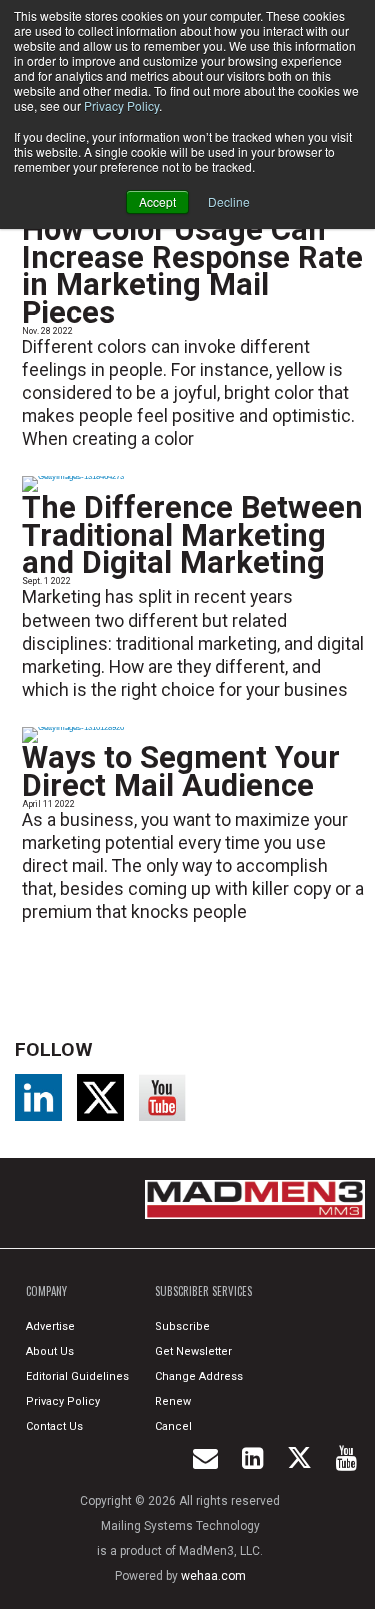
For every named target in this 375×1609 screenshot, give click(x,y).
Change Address (199, 1376)
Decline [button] (229, 201)
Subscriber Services (203, 1291)
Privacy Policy (121, 105)
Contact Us (54, 1426)
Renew (173, 1401)
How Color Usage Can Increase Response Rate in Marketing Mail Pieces (192, 271)
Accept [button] (157, 201)
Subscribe (182, 1326)
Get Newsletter (193, 1351)
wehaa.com (213, 1576)
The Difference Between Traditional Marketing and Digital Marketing (192, 535)
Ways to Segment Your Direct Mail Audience (181, 771)
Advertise (50, 1326)
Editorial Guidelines (77, 1376)
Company (46, 1291)
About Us (50, 1351)
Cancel (173, 1426)
